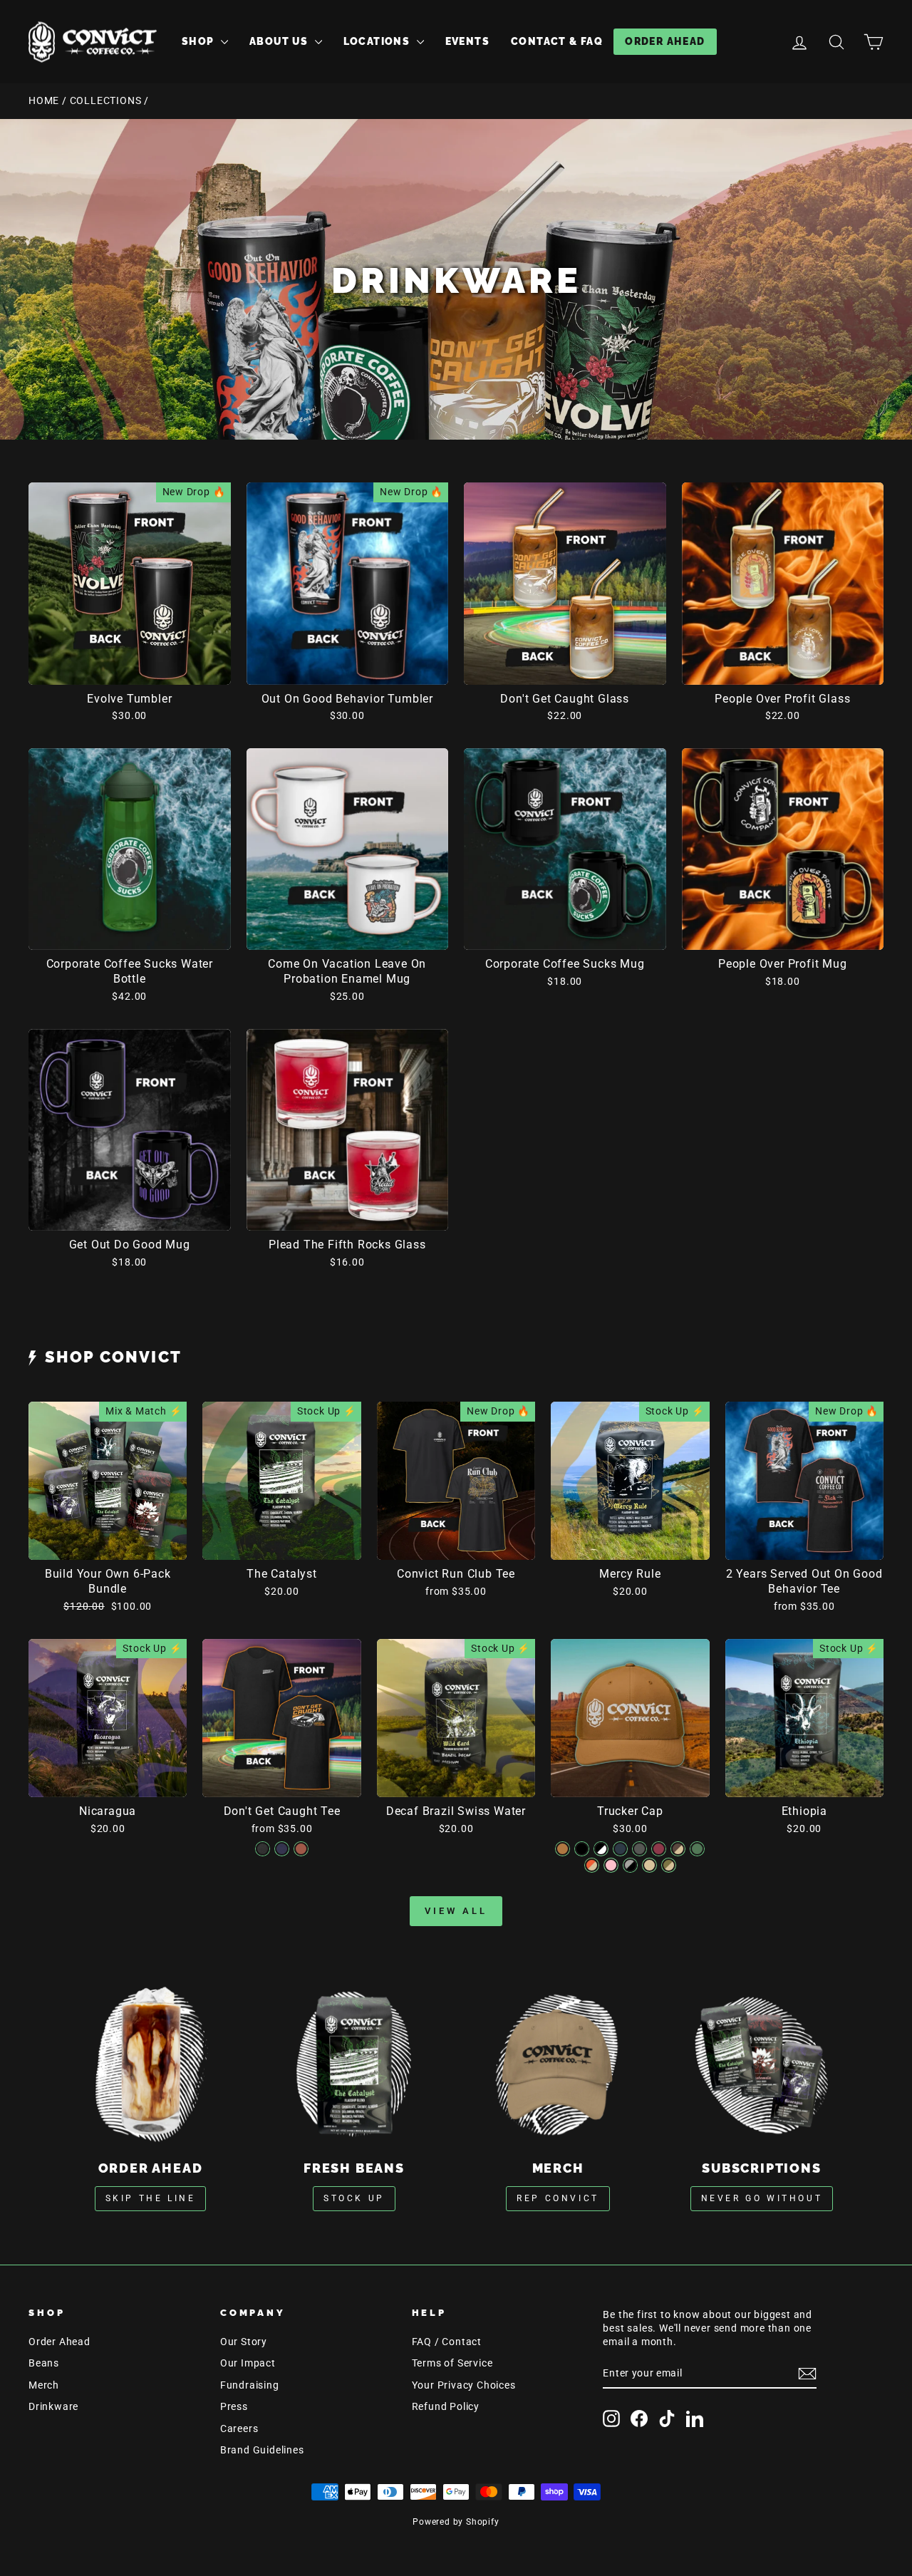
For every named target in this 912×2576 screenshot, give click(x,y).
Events (467, 41)
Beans (44, 2363)
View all (456, 1911)
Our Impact (248, 2363)
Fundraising (250, 2385)
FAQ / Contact (447, 2342)
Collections (106, 100)
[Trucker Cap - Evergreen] (697, 1849)
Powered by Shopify (456, 2522)
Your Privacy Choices (464, 2385)
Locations (378, 41)
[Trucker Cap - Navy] (620, 1849)
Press (234, 2406)
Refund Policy (446, 2406)
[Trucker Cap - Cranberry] (659, 1849)
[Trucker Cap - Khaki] (649, 1865)
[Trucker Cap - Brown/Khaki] (678, 1849)
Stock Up (354, 2198)
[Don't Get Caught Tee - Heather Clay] (301, 1849)
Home (44, 100)
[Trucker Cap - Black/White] (601, 1849)
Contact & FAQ (557, 41)
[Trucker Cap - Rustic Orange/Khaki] (592, 1865)
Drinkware (53, 2406)
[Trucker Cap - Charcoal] (639, 1849)
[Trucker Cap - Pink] (611, 1865)
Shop (199, 41)
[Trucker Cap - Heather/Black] (630, 1865)
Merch (44, 2385)
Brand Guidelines (262, 2450)
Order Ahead (665, 41)
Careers (239, 2428)
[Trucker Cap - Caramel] (563, 1849)
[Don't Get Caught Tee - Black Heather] (263, 1849)
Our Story (244, 2342)
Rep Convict (558, 2198)
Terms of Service (452, 2363)
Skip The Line (151, 2198)
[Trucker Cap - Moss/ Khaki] (669, 1865)
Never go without (762, 2198)
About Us (280, 41)
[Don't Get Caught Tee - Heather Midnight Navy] (282, 1849)
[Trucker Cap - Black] (582, 1849)
